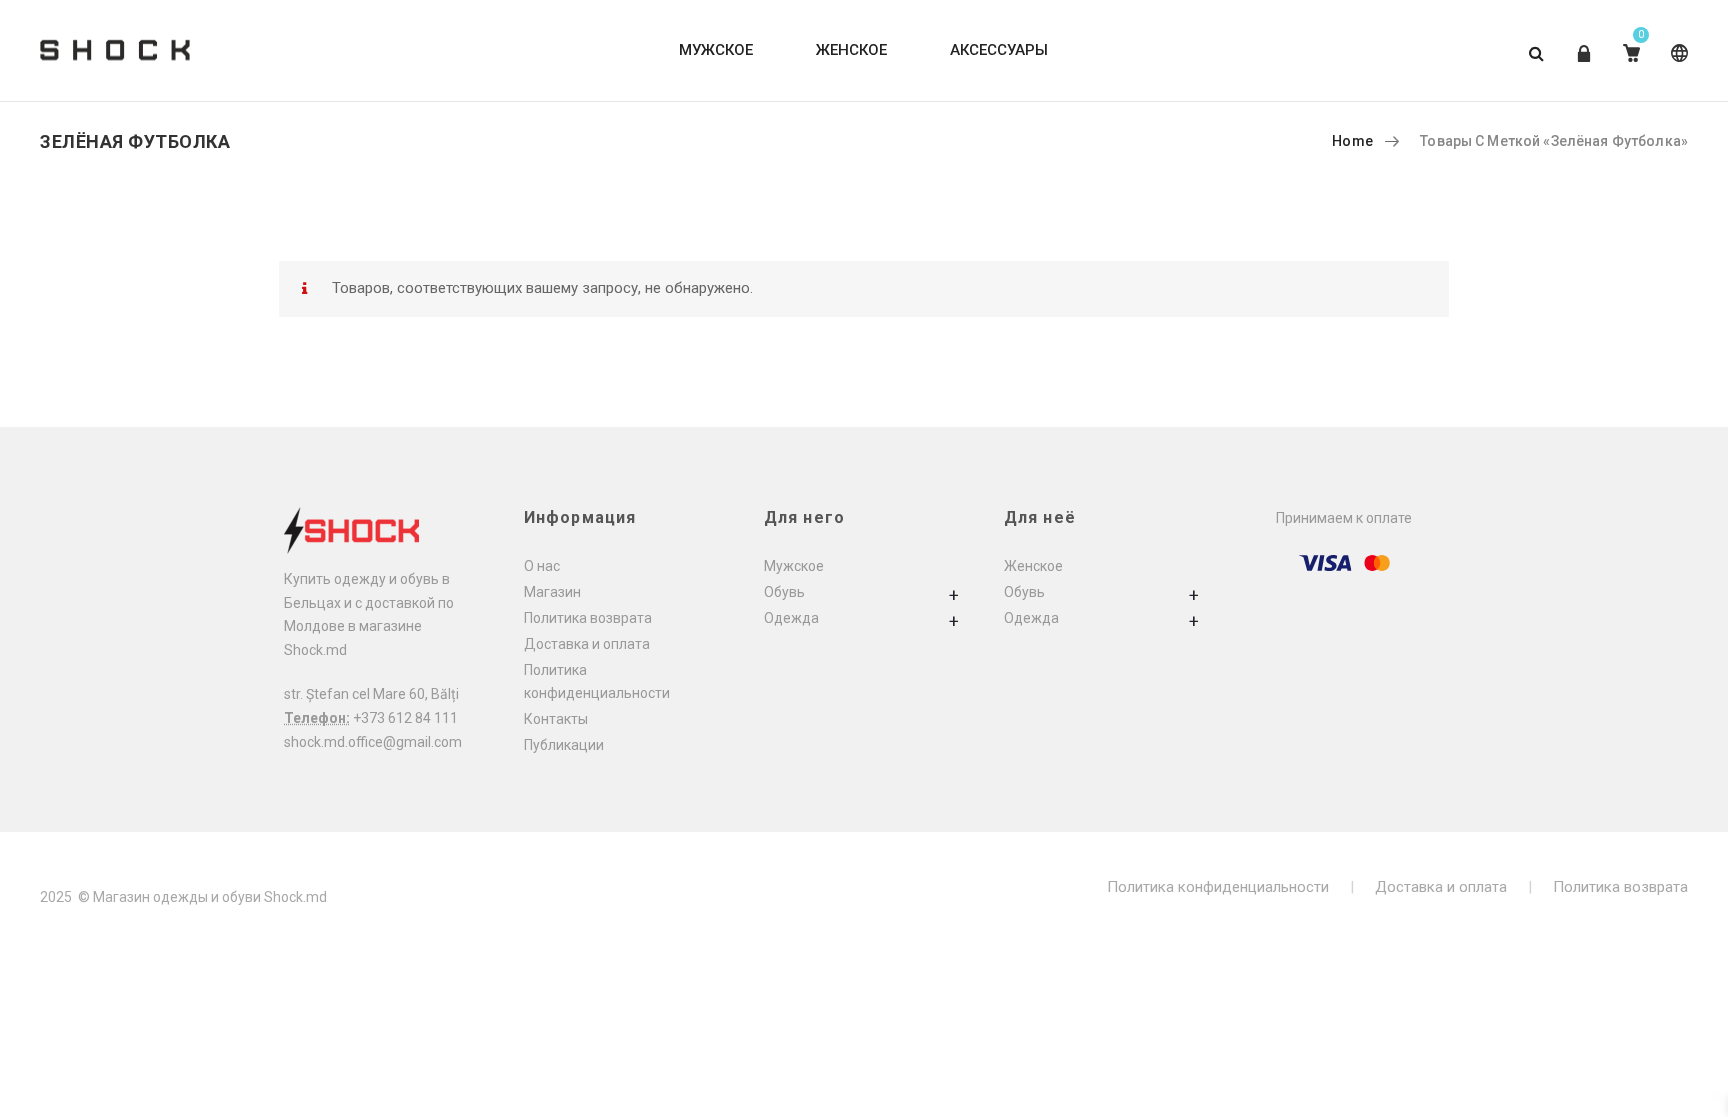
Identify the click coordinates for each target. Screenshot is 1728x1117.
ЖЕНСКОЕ (851, 50)
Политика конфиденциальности (1218, 887)
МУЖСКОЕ (716, 50)
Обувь (784, 592)
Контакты (556, 719)
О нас (542, 566)
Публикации (564, 745)
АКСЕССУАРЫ (999, 50)
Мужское (794, 566)
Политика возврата (588, 618)
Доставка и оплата (587, 644)
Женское (1033, 566)
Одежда (791, 618)
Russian (1675, 68)
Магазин (552, 592)
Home (1352, 141)
